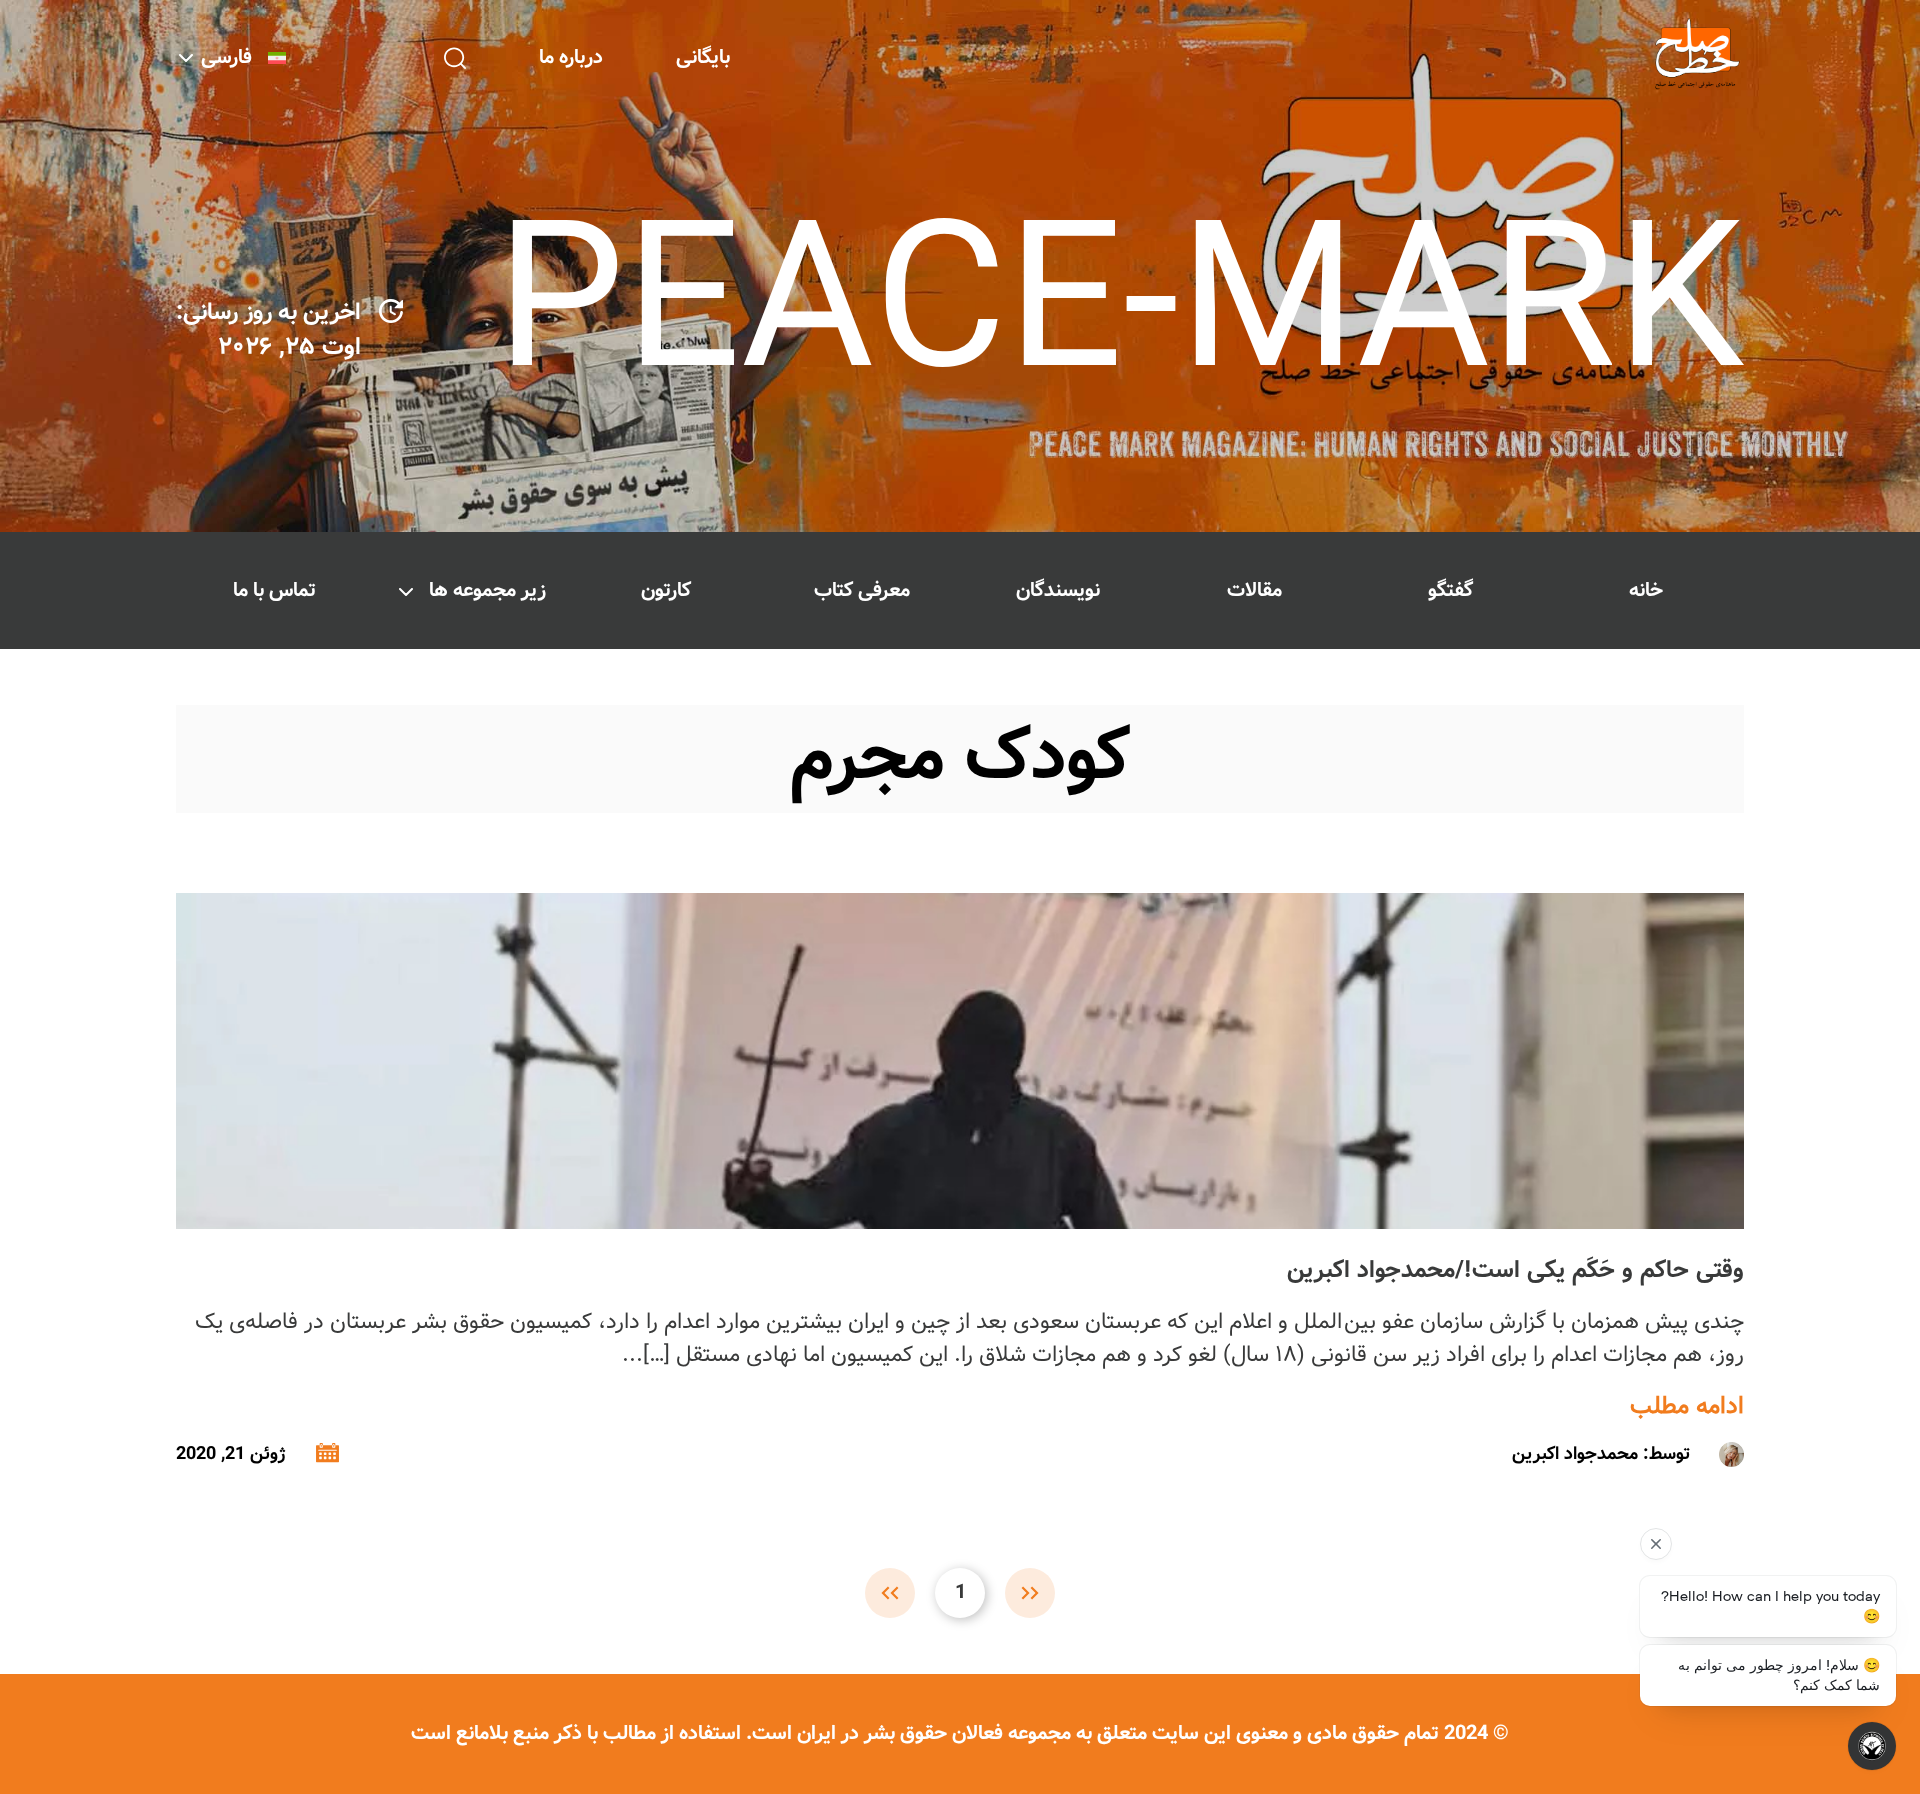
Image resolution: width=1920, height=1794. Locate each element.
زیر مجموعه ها (487, 590)
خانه (1646, 590)
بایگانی (703, 57)
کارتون (666, 590)
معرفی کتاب (862, 590)
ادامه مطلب (1687, 1407)
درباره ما (571, 57)
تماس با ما (274, 590)
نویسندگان (1058, 590)
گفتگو (1450, 590)
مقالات (1254, 590)
